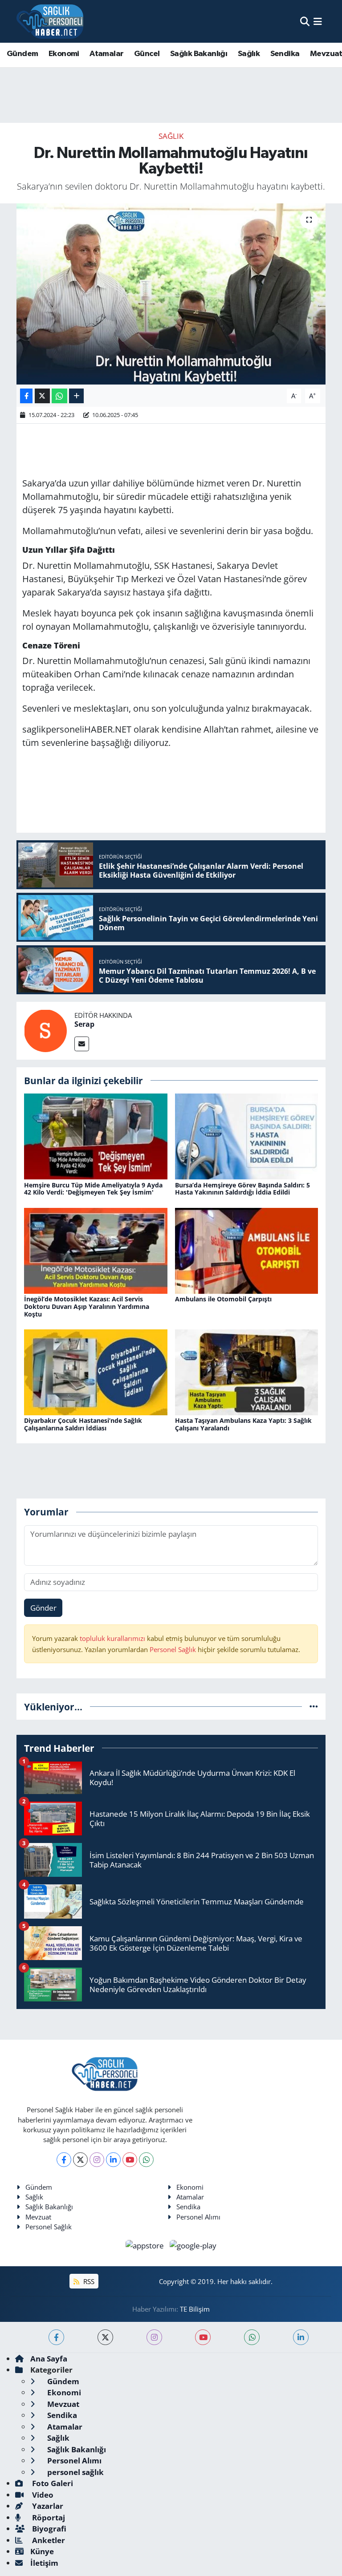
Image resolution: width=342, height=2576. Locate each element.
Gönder (43, 1608)
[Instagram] (97, 2160)
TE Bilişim (195, 2309)
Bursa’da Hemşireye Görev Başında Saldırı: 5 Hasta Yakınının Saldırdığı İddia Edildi (242, 1189)
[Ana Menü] (318, 21)
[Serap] (45, 1030)
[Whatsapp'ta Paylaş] (59, 396)
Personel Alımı (198, 2217)
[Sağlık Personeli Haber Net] (50, 21)
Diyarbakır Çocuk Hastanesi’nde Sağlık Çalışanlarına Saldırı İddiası (83, 1424)
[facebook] (56, 2337)
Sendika (285, 54)
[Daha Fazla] (76, 396)
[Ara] (305, 21)
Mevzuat (38, 2217)
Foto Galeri (52, 2483)
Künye (42, 2551)
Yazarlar (47, 2506)
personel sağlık (75, 2472)
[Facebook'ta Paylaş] (26, 396)
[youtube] (203, 2337)
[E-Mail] (82, 1044)
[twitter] (105, 2337)
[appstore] (146, 2245)
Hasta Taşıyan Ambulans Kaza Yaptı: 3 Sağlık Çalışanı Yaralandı (243, 1424)
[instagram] (154, 2337)
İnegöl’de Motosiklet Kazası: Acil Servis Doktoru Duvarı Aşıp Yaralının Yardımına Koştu (87, 1306)
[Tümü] (314, 1707)
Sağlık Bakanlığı (199, 54)
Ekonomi (64, 54)
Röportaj (48, 2517)
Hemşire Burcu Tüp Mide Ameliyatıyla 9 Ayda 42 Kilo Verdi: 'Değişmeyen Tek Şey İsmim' (93, 1189)
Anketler (48, 2540)
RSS (88, 2281)
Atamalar (106, 54)
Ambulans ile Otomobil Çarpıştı (223, 1299)
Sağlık (249, 54)
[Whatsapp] (146, 2160)
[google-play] (193, 2245)
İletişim (44, 2563)
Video (42, 2495)
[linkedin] (301, 2337)
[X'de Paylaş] (42, 396)
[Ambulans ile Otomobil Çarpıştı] (247, 1250)
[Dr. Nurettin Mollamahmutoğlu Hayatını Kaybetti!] (171, 294)
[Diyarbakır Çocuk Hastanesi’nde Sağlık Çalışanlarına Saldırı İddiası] (96, 1371)
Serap (84, 1024)
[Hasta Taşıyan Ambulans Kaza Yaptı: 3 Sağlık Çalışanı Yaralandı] (247, 1371)
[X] (80, 2160)
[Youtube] (130, 2160)
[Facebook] (64, 2160)
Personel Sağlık (173, 1649)
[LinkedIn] (113, 2160)
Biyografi (48, 2529)
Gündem (22, 54)
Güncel (147, 54)
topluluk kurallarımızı (113, 1638)
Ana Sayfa (49, 2359)
